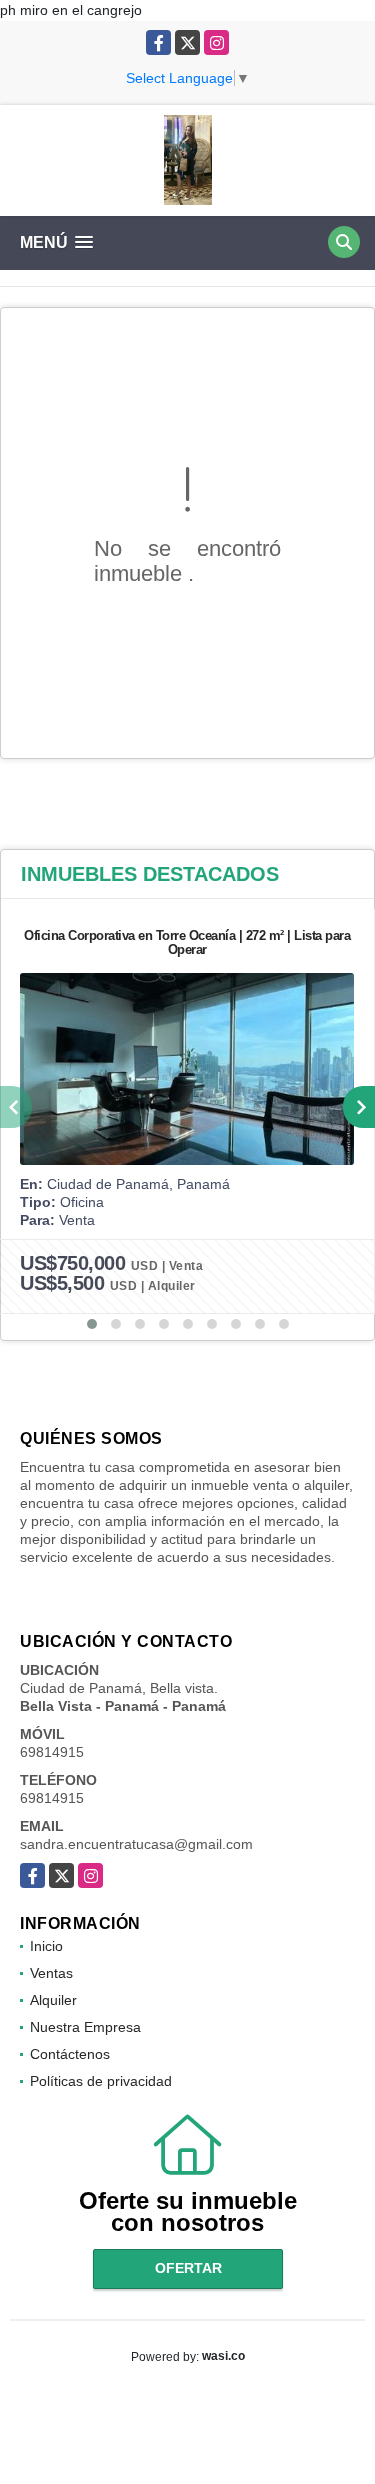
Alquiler (53, 2000)
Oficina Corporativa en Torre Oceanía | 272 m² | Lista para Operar (187, 942)
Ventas (51, 1973)
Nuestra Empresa (85, 2027)
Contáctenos (70, 2054)
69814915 (52, 1752)
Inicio (46, 1946)
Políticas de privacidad (101, 2081)
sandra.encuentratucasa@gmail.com (136, 1844)
